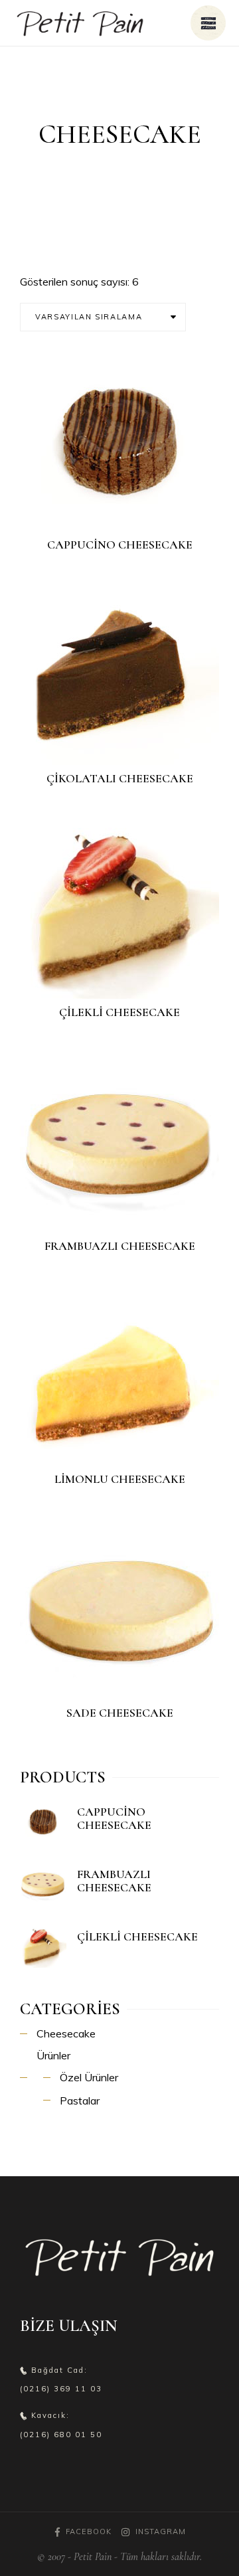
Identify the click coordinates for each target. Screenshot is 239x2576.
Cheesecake (66, 2033)
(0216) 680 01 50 (61, 2435)
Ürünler (53, 2055)
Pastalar (80, 2101)
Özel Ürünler (89, 2077)
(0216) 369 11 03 (61, 2389)
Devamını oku (128, 510)
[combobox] (103, 317)
